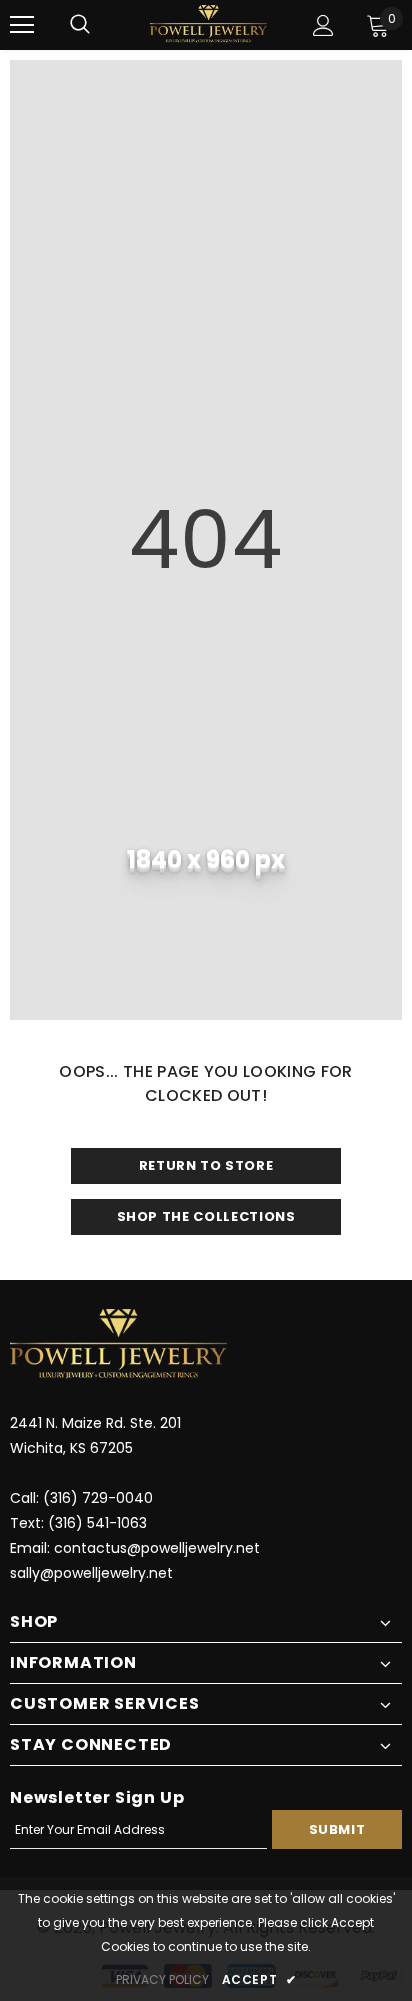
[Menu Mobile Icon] (22, 25)
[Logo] (208, 24)
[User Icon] (323, 25)
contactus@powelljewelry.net (157, 1548)
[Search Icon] (80, 25)
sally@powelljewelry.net (91, 1573)
